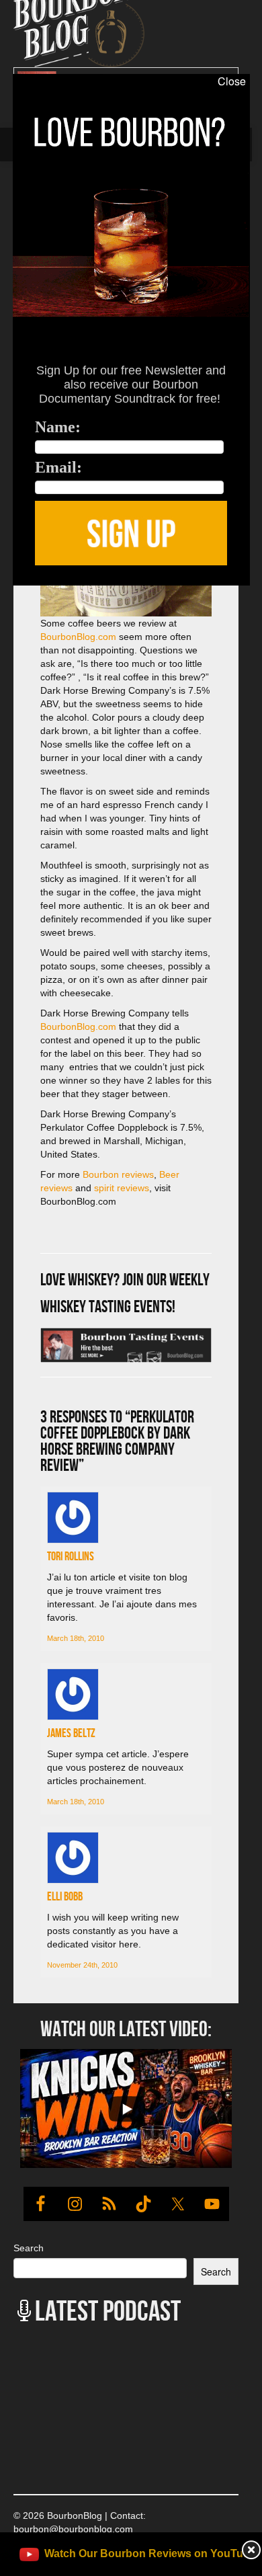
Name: (58, 427)
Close (232, 81)
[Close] (12, 593)
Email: (58, 467)
